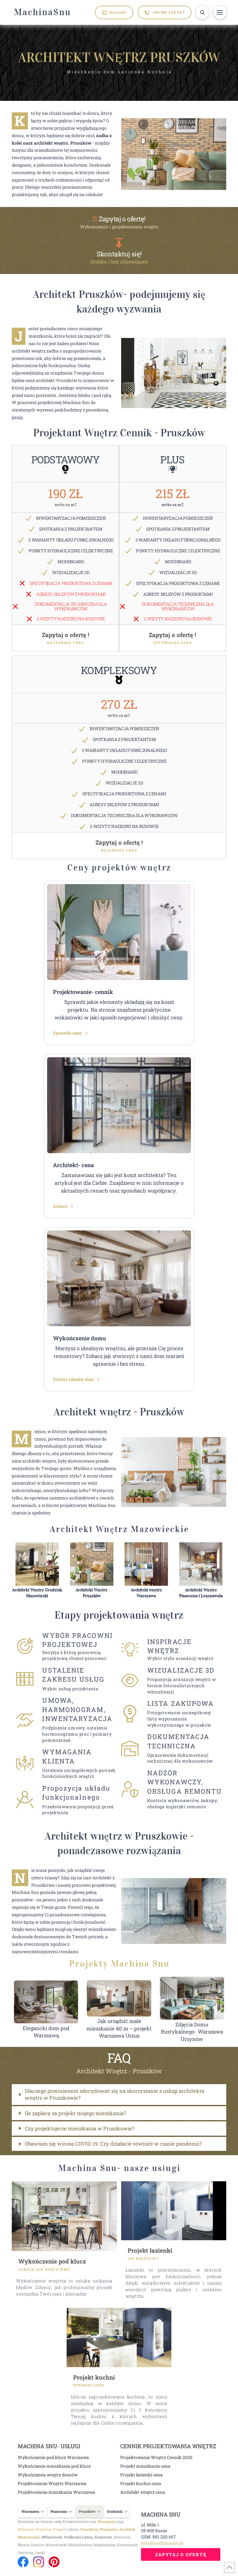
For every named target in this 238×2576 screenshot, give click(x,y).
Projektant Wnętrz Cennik (93, 433)
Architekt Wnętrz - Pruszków (119, 2071)
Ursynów (43, 2529)
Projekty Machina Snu (119, 1964)
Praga (58, 2529)
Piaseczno (109, 2529)
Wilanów (26, 2529)
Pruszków (89, 2529)
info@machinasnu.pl (162, 2543)
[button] (202, 12)
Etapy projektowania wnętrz (119, 1615)
